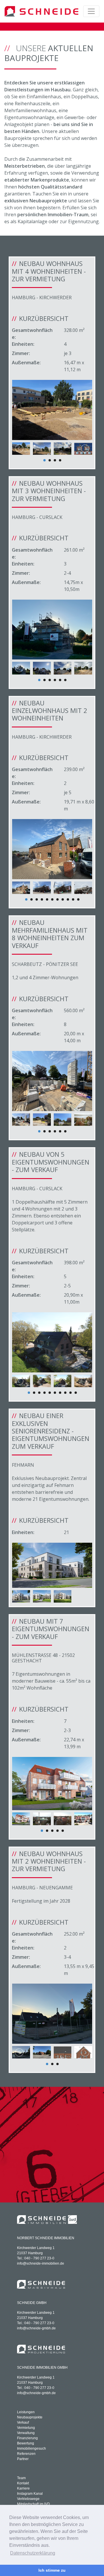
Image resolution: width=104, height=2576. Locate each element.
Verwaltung (26, 2433)
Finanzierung (27, 2438)
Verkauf (23, 2422)
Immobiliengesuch (31, 2449)
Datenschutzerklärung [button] (33, 2553)
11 (78, 899)
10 (73, 899)
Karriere (23, 2488)
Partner (23, 2459)
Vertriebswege (28, 2499)
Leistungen (26, 2412)
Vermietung (26, 2428)
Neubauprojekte (30, 2417)
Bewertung (26, 2443)
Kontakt (23, 2483)
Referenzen (26, 2454)
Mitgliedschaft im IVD (34, 2504)
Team (21, 2478)
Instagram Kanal (30, 2494)
